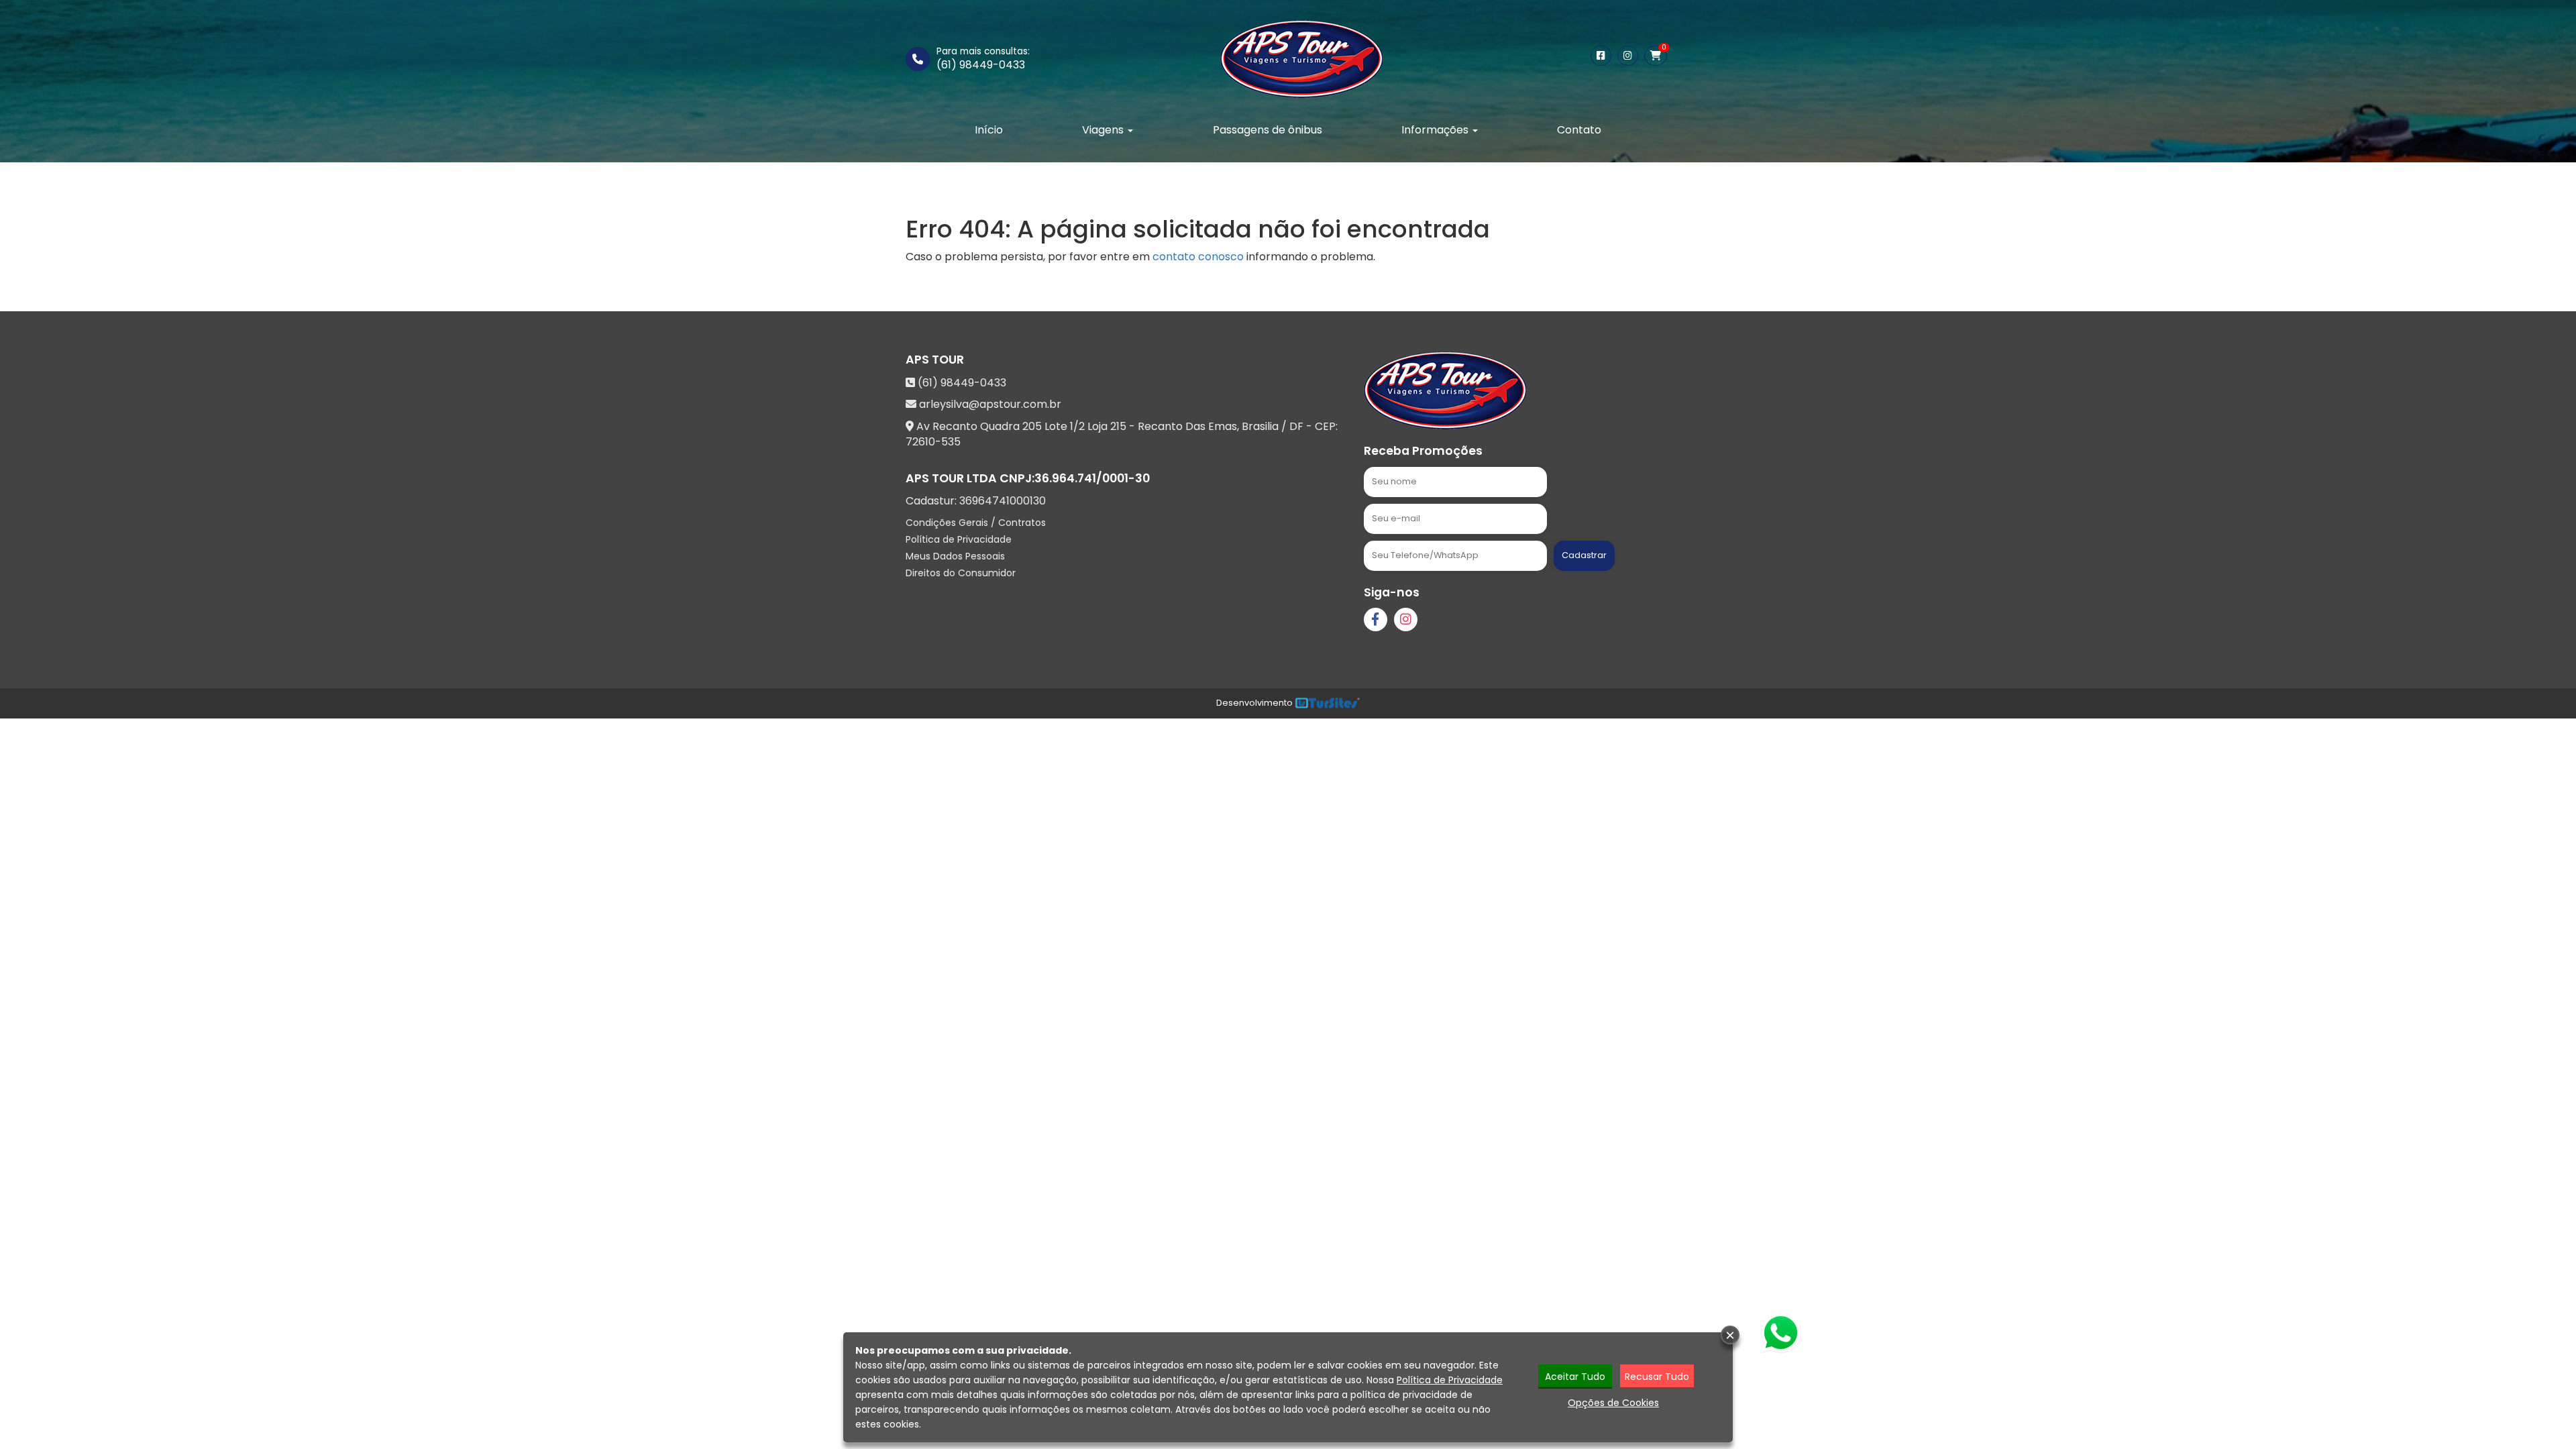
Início (989, 130)
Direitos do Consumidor (961, 573)
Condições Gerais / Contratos (976, 523)
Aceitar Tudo (1575, 1377)
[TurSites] (1327, 703)
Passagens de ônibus (1268, 130)
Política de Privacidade (959, 539)
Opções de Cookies (1613, 1403)
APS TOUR (935, 360)
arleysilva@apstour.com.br (990, 404)
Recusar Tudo (1657, 1377)
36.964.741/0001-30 (1092, 478)
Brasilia (1260, 426)
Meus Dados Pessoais (955, 556)
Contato (1579, 130)
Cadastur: (976, 501)
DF (1296, 426)
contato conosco (1198, 257)
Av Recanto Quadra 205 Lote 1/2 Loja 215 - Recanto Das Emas (1077, 426)
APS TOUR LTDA (951, 478)
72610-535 (933, 442)
